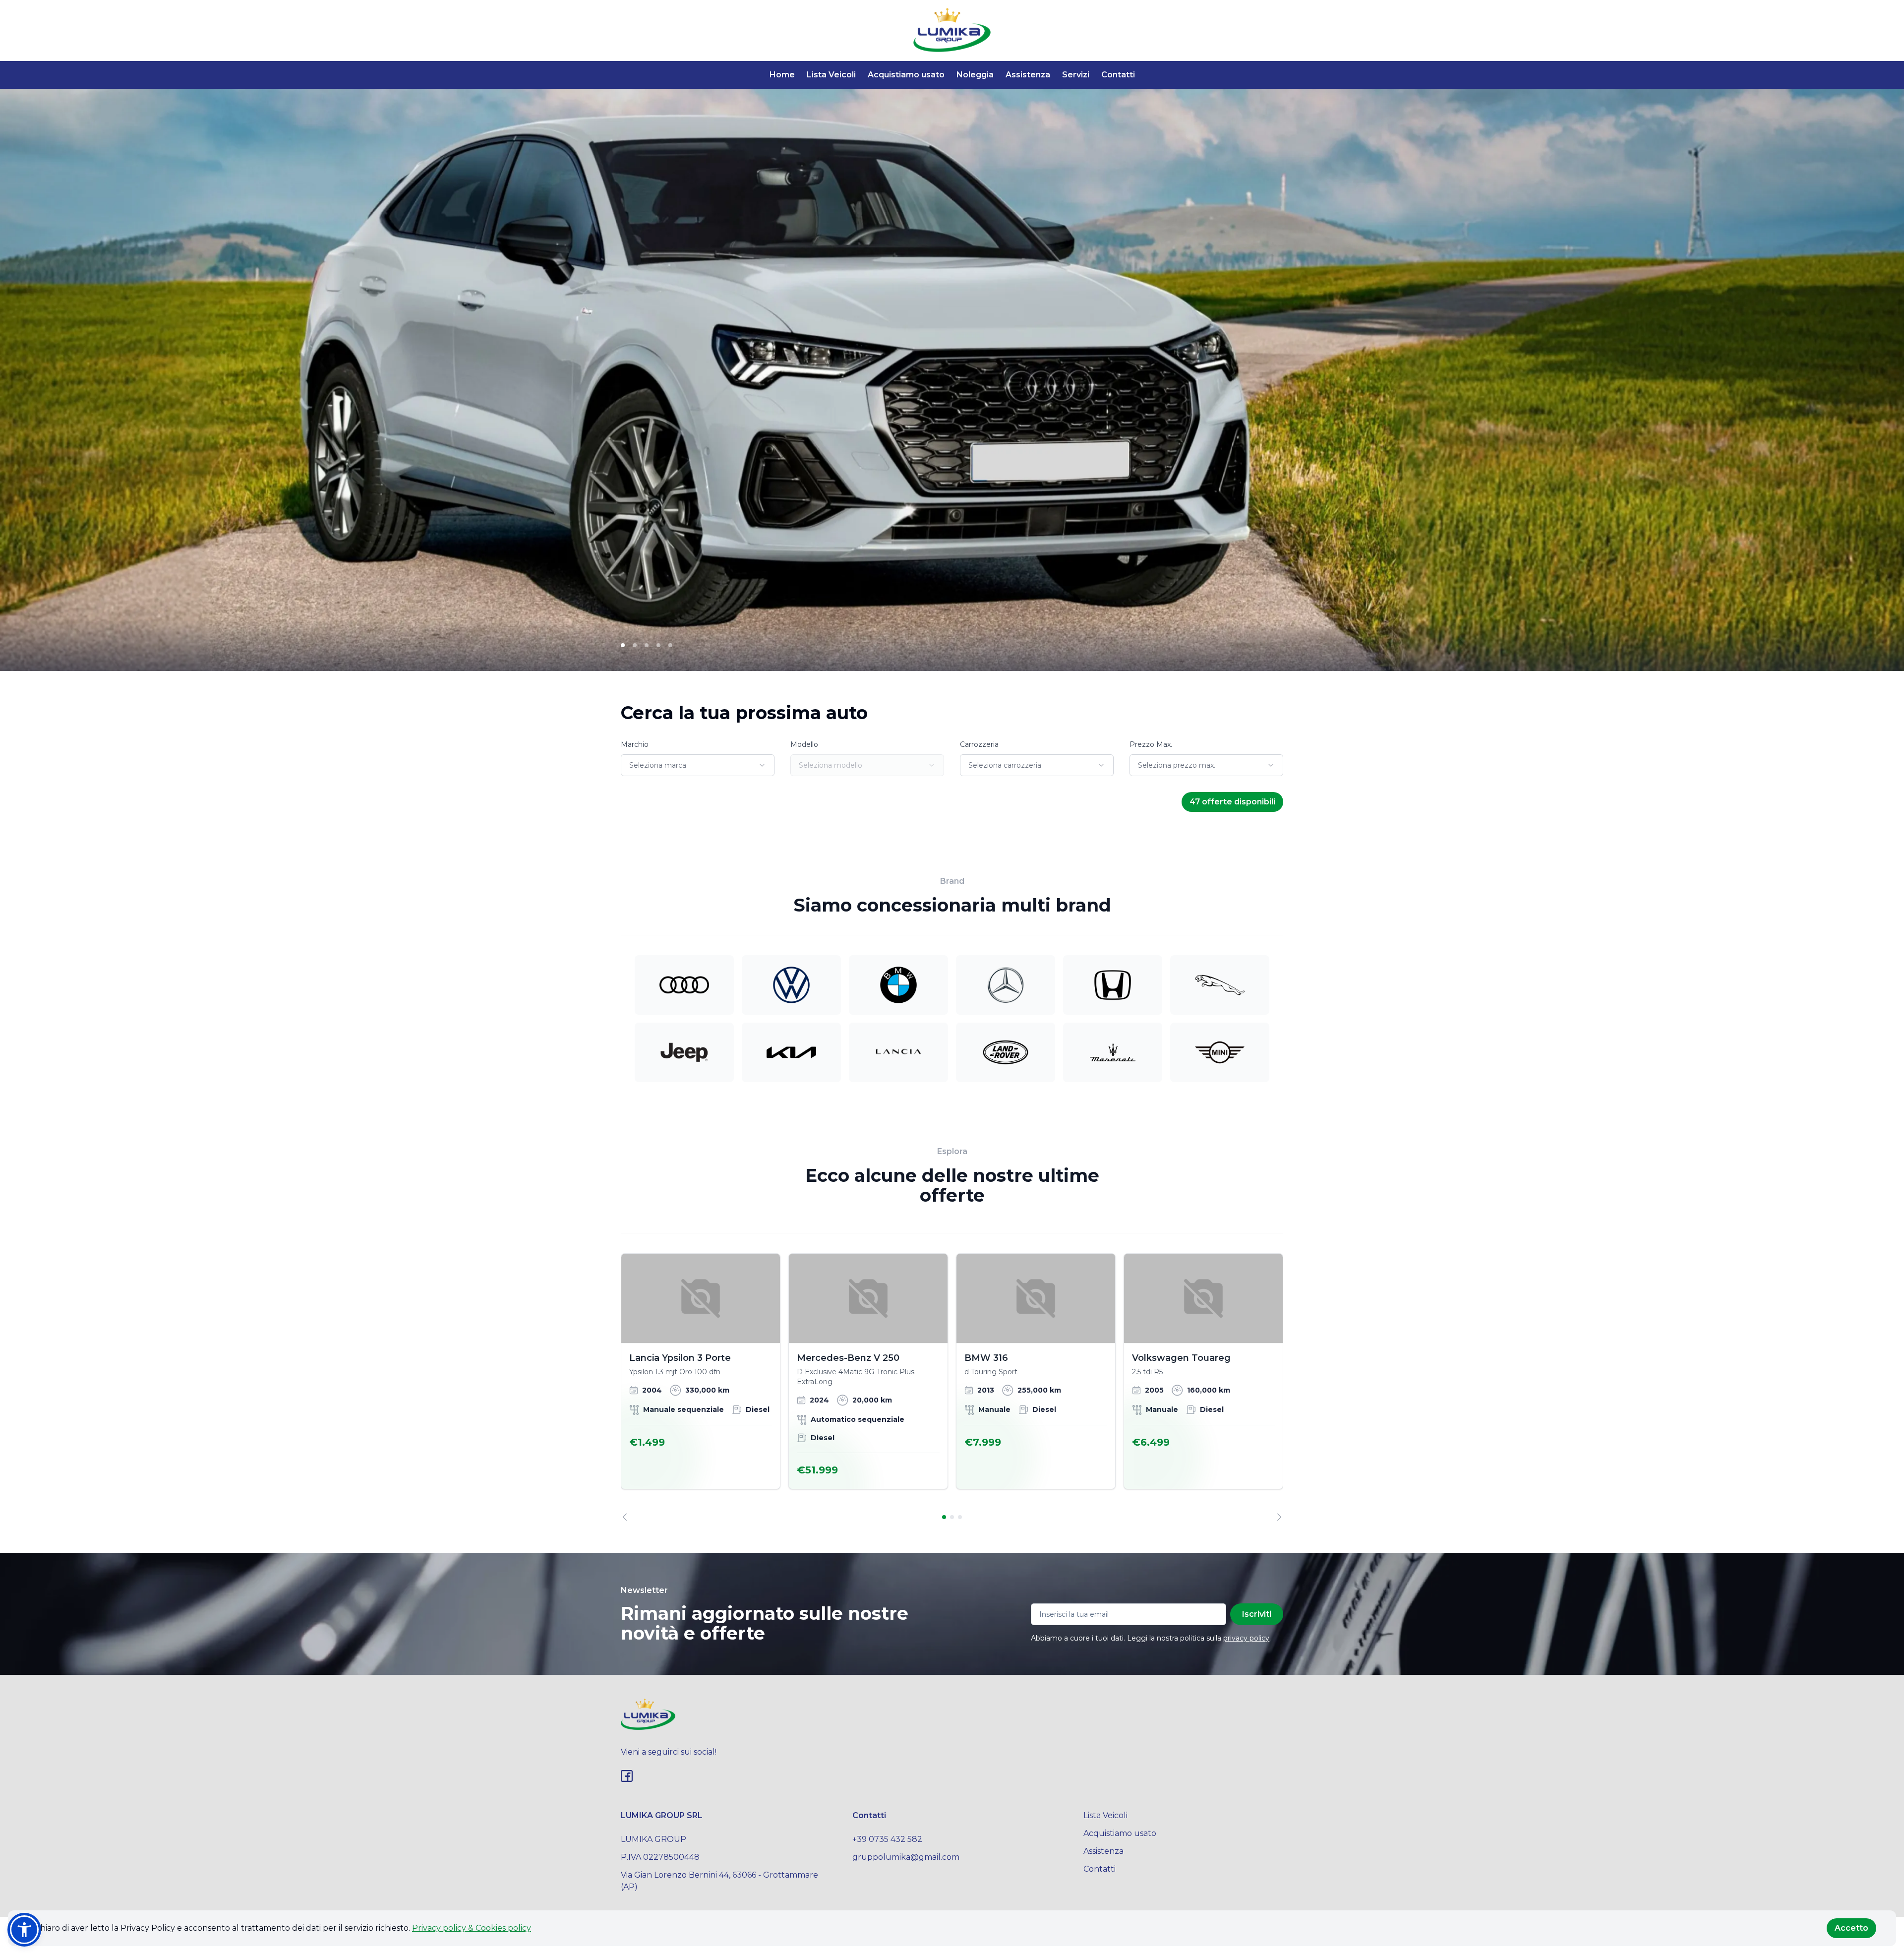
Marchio (635, 744)
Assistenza (1028, 75)
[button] (24, 1930)
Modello (804, 744)
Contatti (1118, 75)
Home (782, 75)
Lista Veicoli (831, 75)
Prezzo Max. (1151, 744)
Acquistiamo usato (906, 75)
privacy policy (1246, 1638)
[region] (952, 1387)
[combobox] (698, 765)
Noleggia (975, 75)
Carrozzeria (979, 744)
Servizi (1076, 75)
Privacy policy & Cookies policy (472, 1928)
